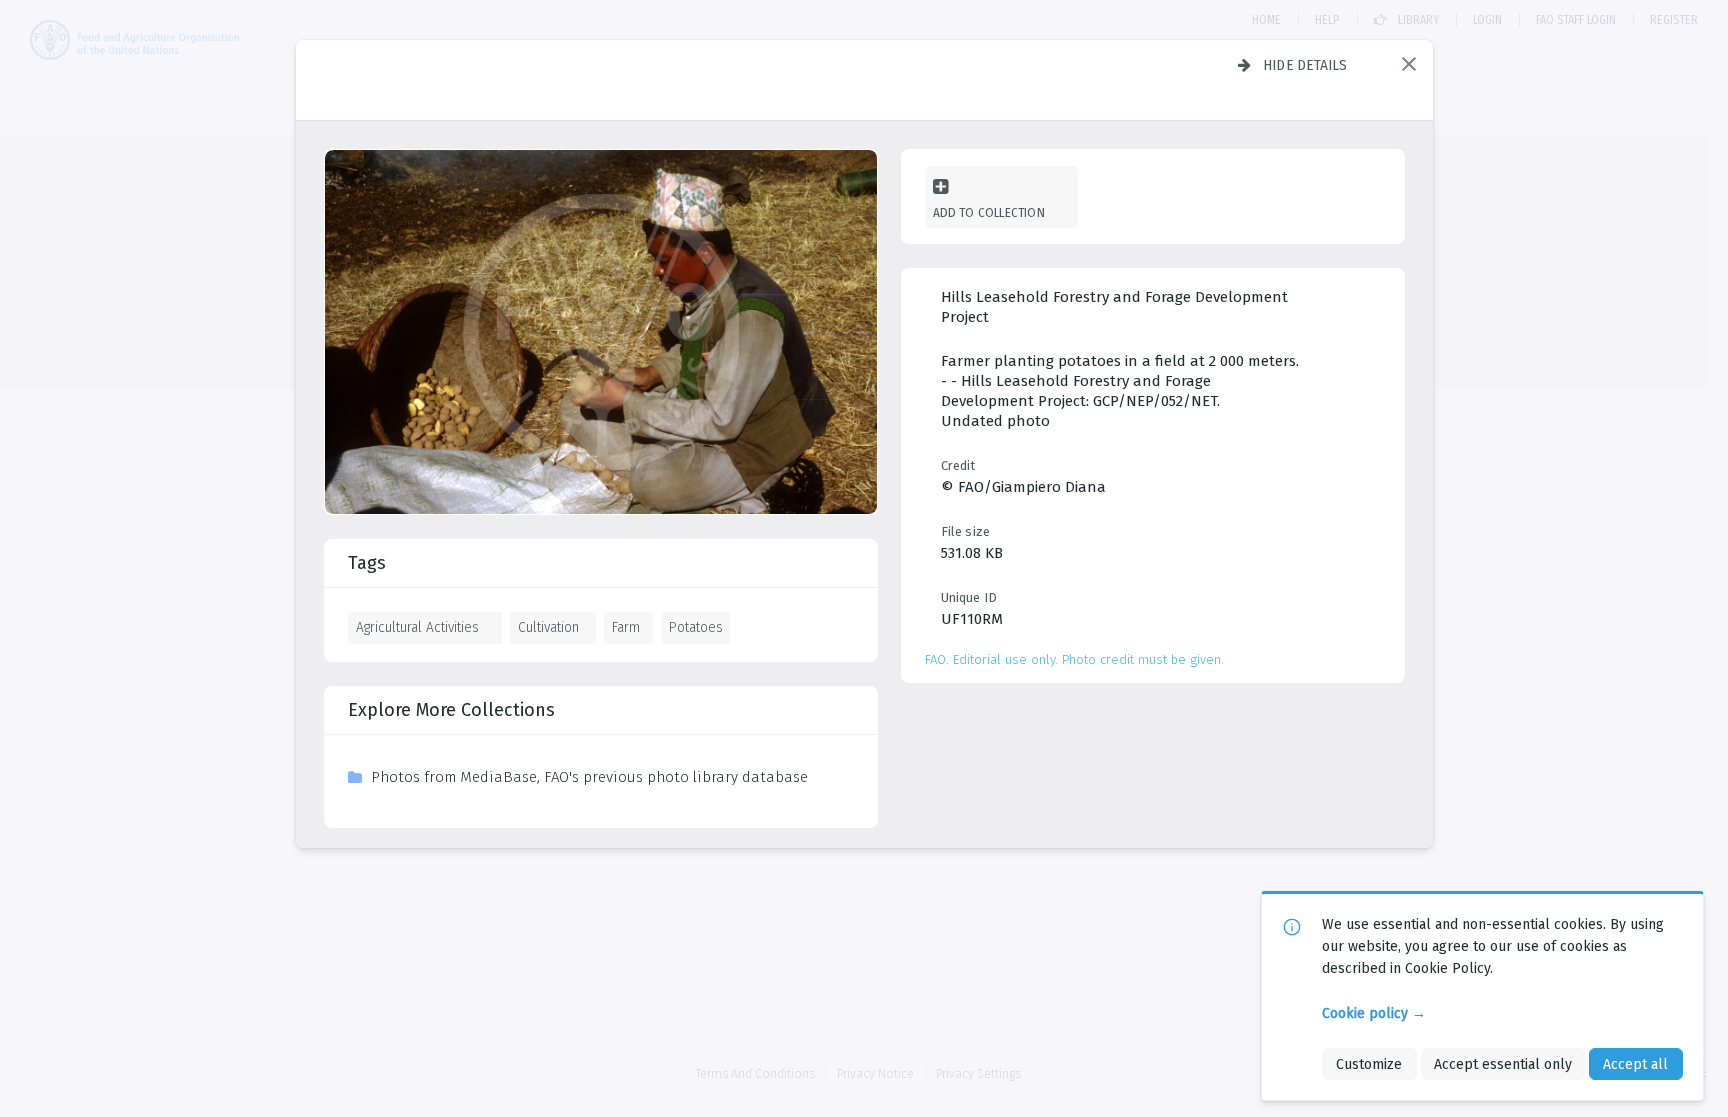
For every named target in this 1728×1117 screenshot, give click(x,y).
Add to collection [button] (989, 212)
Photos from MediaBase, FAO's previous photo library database (589, 777)
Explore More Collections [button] (451, 710)
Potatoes (696, 627)
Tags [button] (367, 563)
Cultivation (548, 627)
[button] (1409, 64)
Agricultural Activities (417, 627)
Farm (626, 627)
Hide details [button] (1305, 65)
